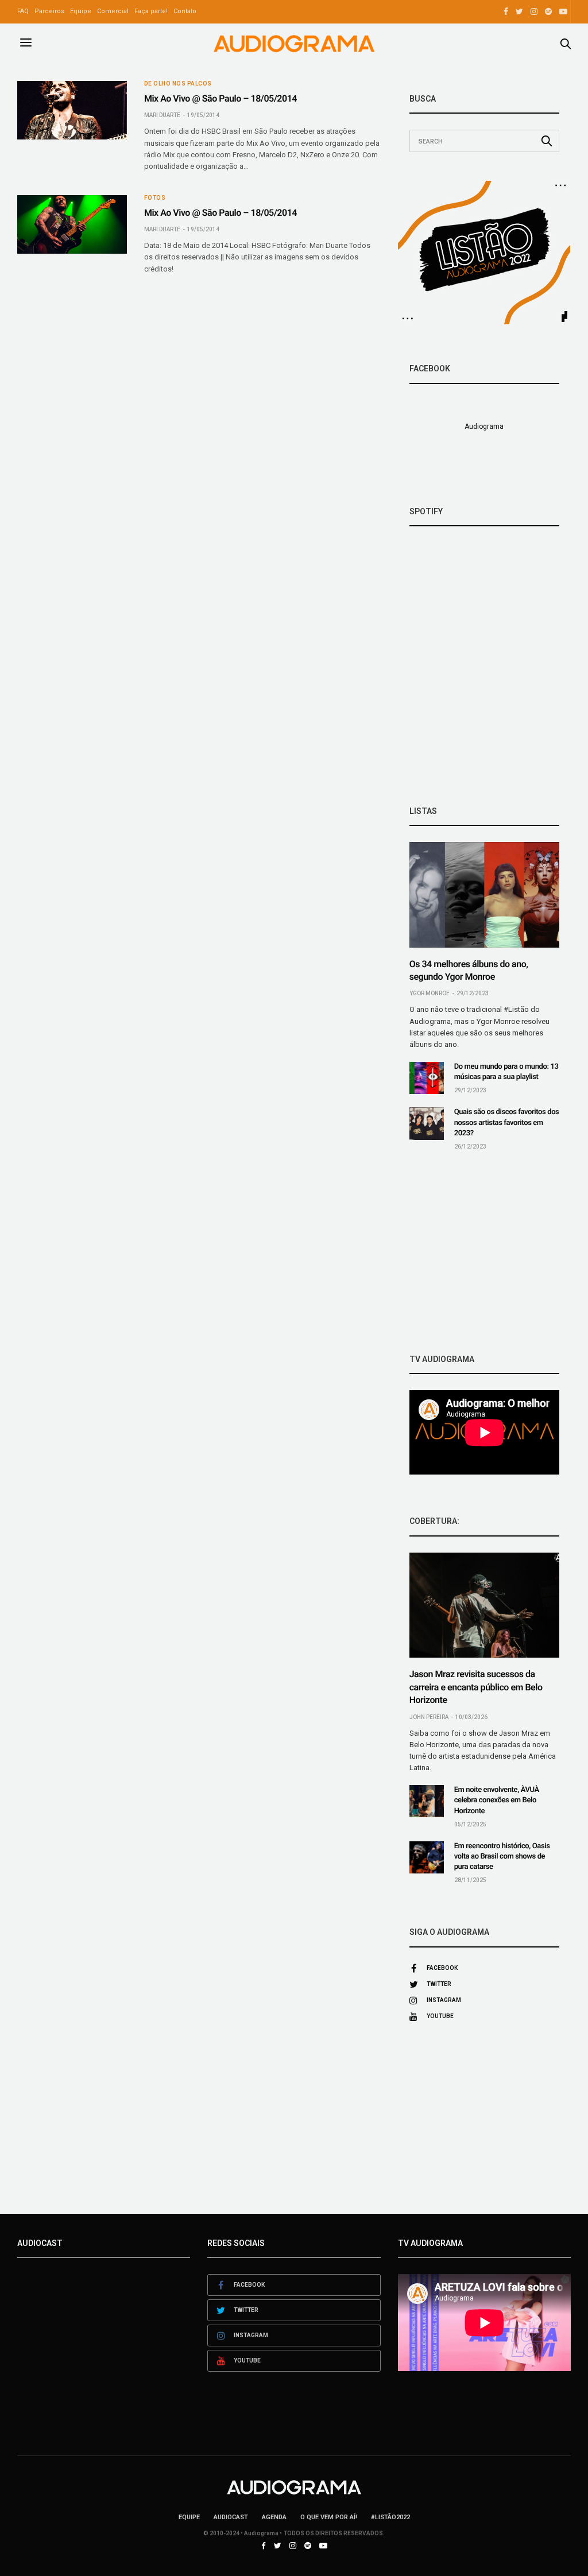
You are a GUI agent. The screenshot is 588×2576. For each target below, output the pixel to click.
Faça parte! (151, 11)
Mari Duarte (162, 115)
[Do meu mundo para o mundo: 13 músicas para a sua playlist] (427, 1078)
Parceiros (49, 11)
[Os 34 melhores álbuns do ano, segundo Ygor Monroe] (484, 895)
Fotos (155, 198)
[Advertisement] (484, 1252)
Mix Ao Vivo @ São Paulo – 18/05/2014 (220, 98)
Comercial (113, 11)
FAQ (23, 11)
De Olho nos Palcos (178, 84)
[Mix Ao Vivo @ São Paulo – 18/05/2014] (72, 110)
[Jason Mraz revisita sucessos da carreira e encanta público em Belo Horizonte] (484, 1605)
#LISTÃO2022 (390, 2517)
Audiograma (484, 426)
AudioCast (231, 2517)
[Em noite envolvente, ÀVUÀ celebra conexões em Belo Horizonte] (427, 1801)
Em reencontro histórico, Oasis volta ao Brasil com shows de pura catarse (502, 1857)
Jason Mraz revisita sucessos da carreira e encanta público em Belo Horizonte (476, 1687)
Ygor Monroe (430, 993)
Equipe (81, 11)
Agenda (274, 2517)
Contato (185, 11)
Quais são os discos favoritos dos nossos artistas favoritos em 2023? (507, 1122)
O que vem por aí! (329, 2517)
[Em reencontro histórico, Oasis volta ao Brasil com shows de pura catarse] (427, 1857)
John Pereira (429, 1717)
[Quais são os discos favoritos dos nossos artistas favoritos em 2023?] (427, 1123)
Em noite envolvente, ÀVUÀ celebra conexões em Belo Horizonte (497, 1800)
